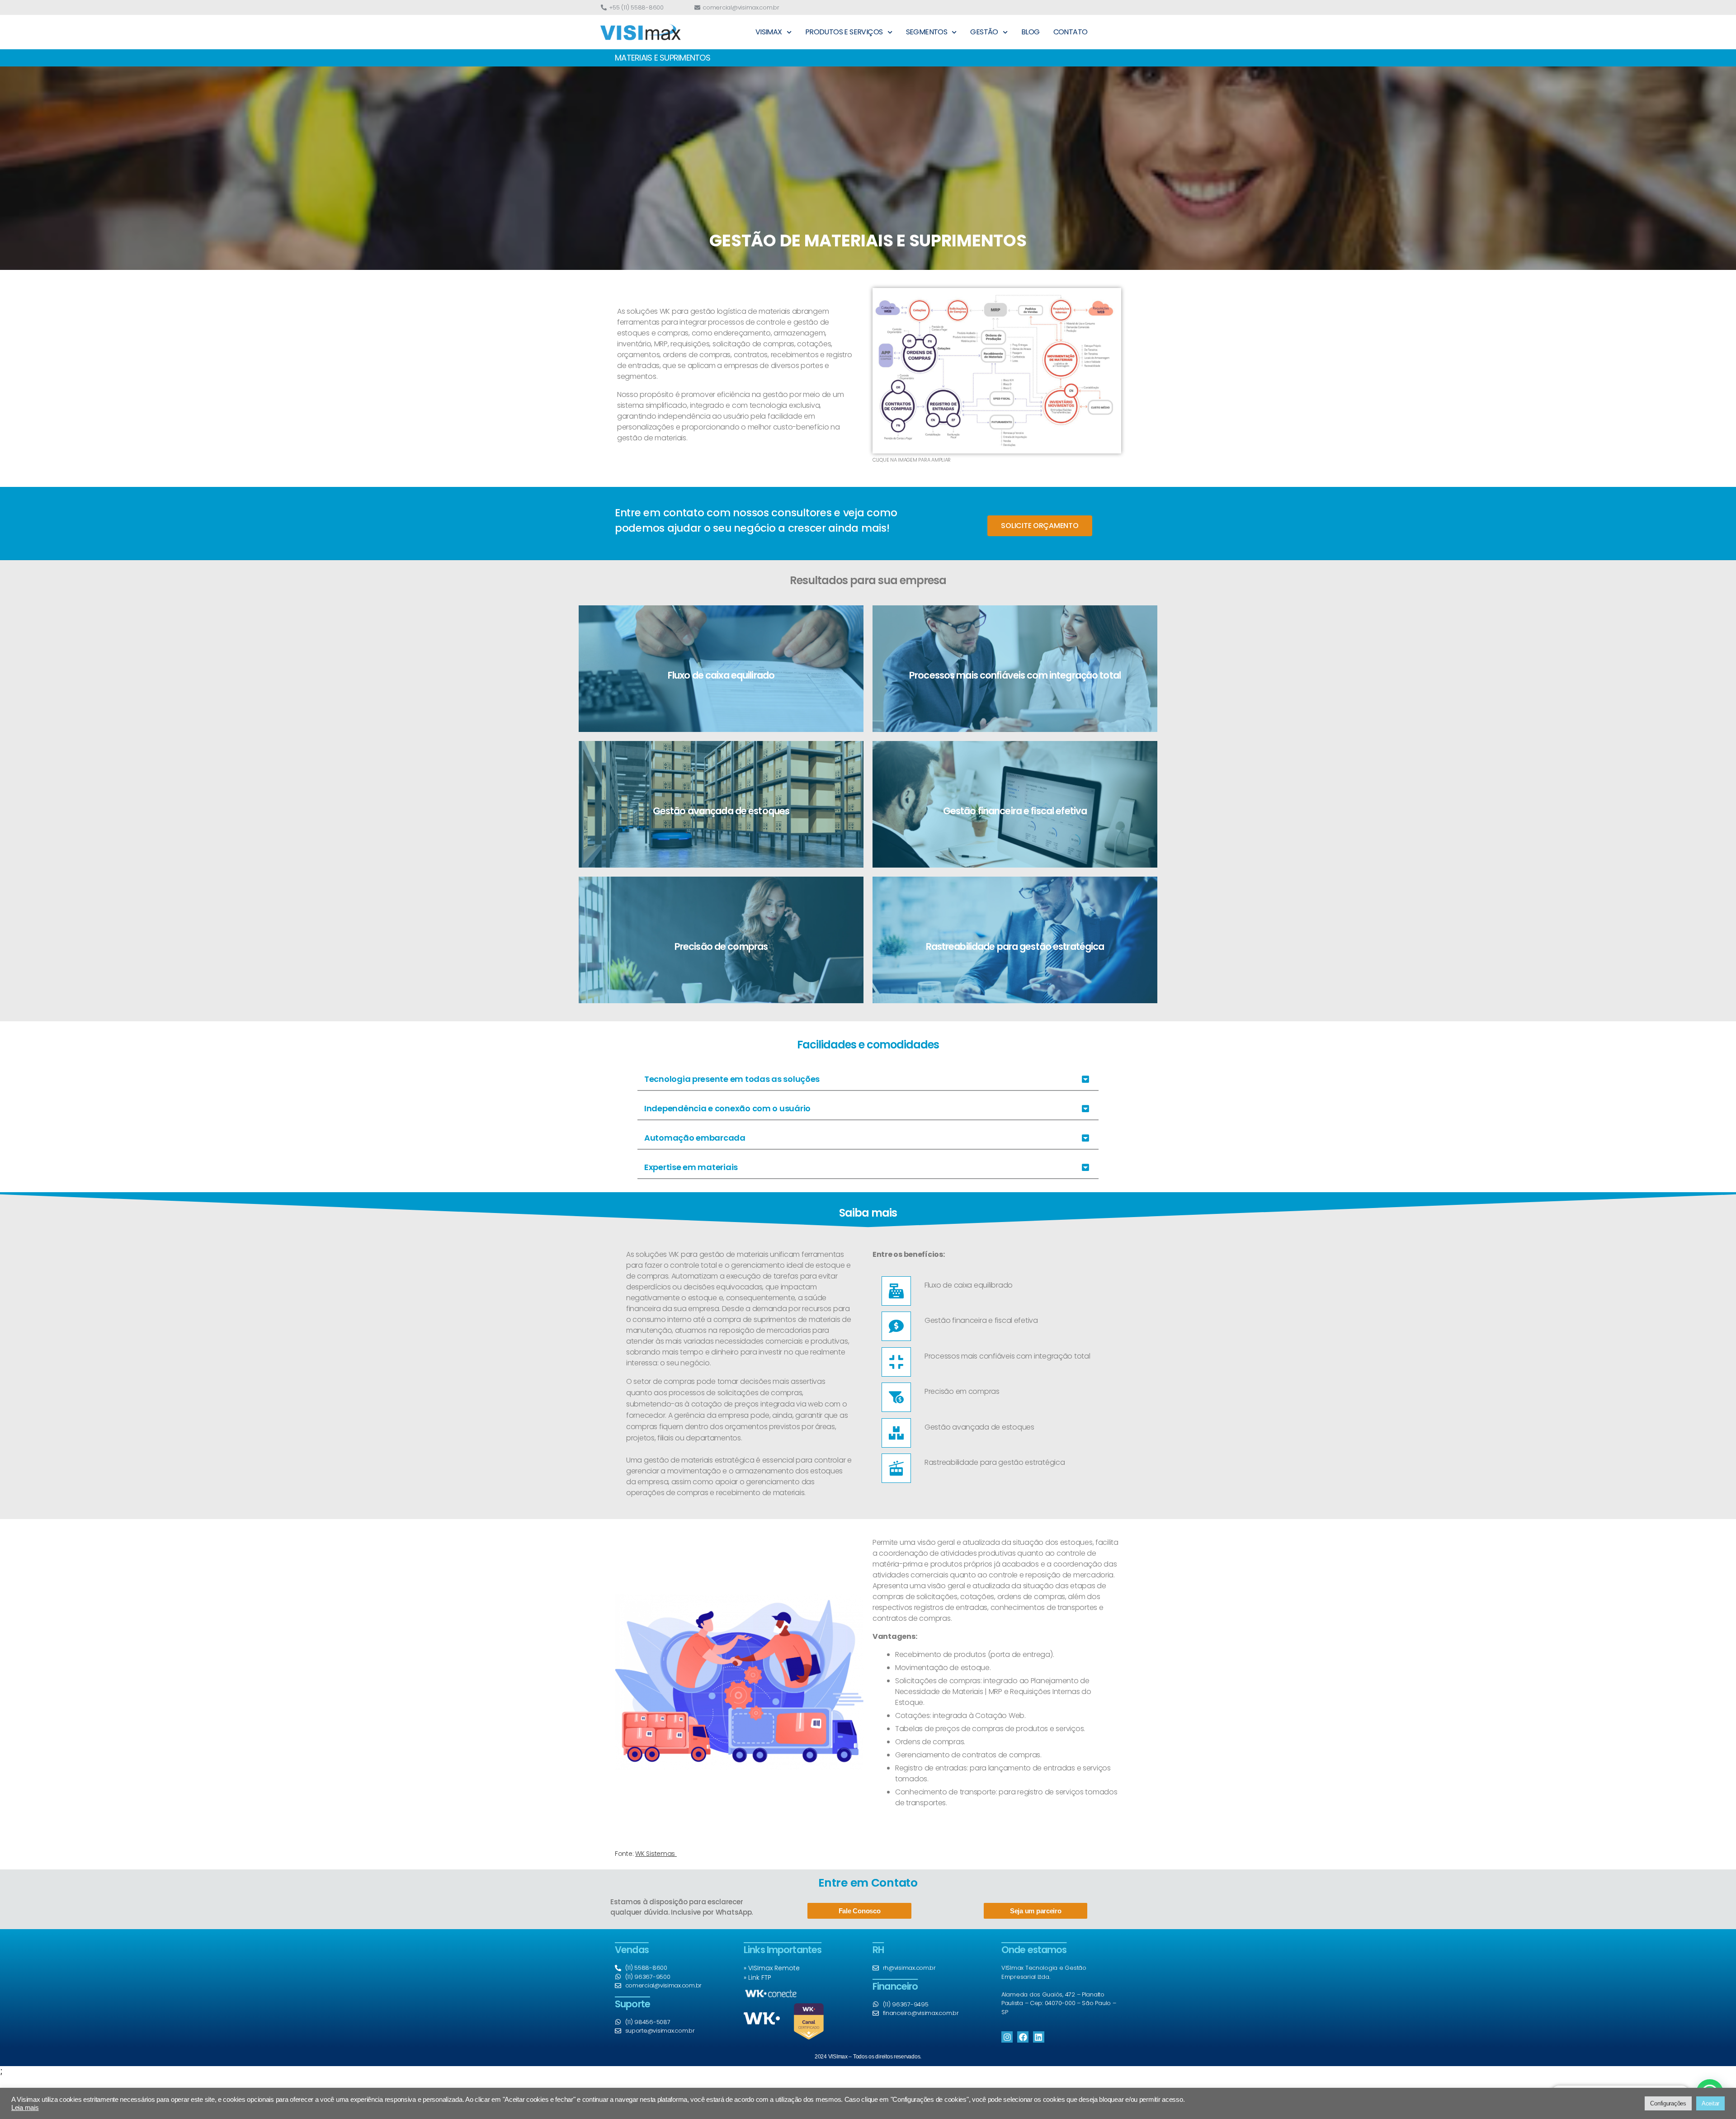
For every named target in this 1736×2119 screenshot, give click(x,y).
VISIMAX (769, 32)
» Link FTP (757, 1977)
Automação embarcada (695, 1138)
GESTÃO (984, 32)
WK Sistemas (656, 1854)
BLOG (1031, 32)
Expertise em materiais (691, 1167)
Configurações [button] (1668, 2103)
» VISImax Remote (772, 1968)
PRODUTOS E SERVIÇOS (844, 32)
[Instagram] (1007, 2037)
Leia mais (25, 2108)
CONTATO (1071, 32)
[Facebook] (1023, 2037)
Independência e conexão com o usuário (727, 1108)
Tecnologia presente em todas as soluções (732, 1079)
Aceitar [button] (1710, 2103)
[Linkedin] (1039, 2037)
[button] (868, 1080)
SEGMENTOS (927, 32)
